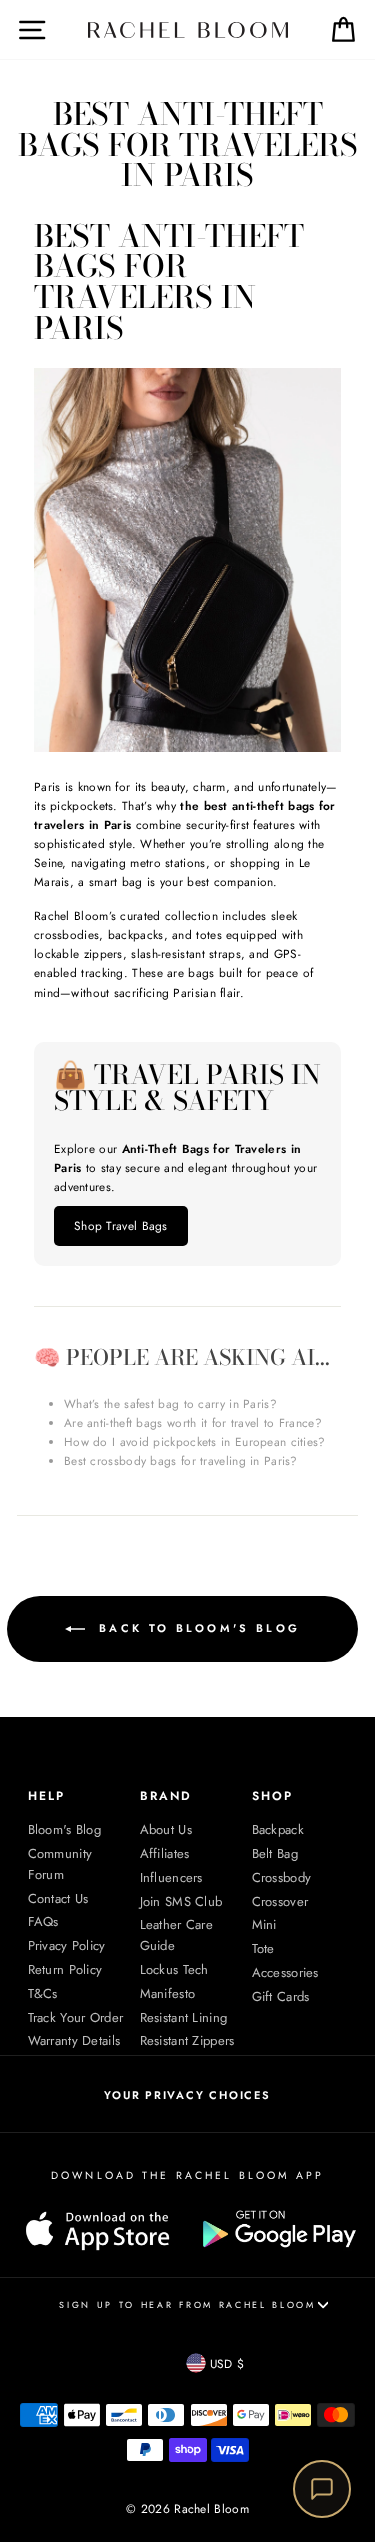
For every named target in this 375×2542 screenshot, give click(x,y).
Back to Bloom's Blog (196, 1628)
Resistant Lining (184, 2017)
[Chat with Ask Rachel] (322, 2489)
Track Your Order (76, 2017)
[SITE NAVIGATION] (17, 29)
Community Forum (60, 1864)
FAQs (43, 1921)
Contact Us (58, 1898)
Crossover (280, 1901)
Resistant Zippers (187, 2040)
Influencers (171, 1877)
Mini (264, 1924)
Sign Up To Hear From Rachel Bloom (187, 2304)
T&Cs (43, 1993)
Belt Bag (275, 1853)
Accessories (285, 1972)
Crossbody (282, 1877)
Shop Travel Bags (121, 1225)
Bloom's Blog (65, 1829)
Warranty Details (74, 2040)
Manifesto (168, 1993)
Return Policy (65, 1969)
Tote (263, 1948)
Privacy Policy (67, 1945)
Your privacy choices (187, 2095)
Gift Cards (281, 1996)
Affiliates (165, 1853)
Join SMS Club (181, 1901)
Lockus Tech (174, 1969)
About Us (166, 1829)
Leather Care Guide (177, 1935)
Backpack (278, 1829)
